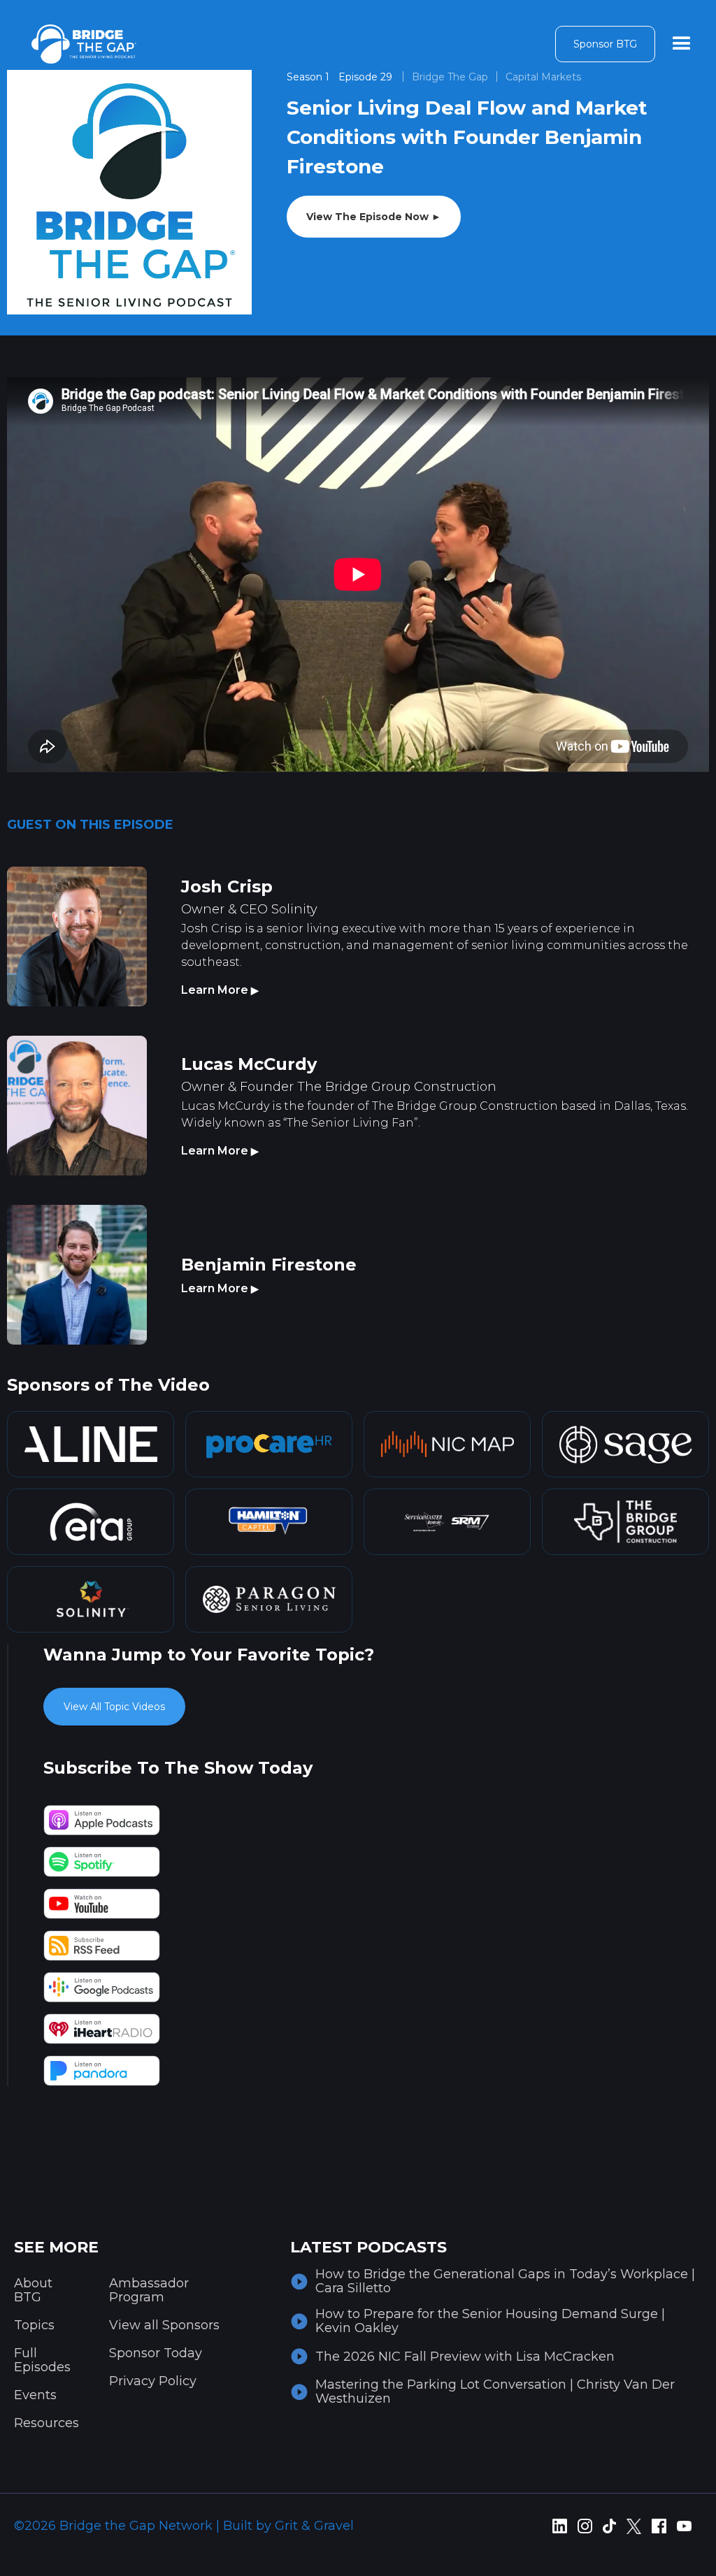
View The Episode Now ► (374, 217)
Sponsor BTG (605, 44)
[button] (682, 44)
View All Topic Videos (114, 1707)
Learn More (220, 990)
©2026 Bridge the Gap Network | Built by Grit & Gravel (184, 2526)
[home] (84, 44)
